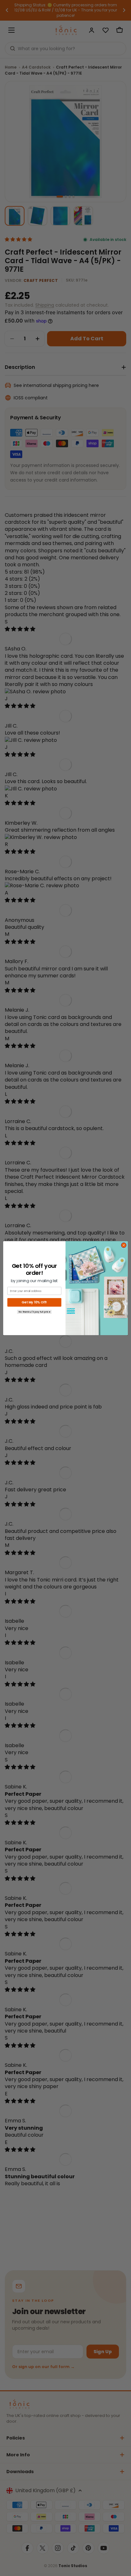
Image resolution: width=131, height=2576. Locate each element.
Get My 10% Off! (34, 1302)
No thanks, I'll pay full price (34, 1312)
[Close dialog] (124, 1245)
